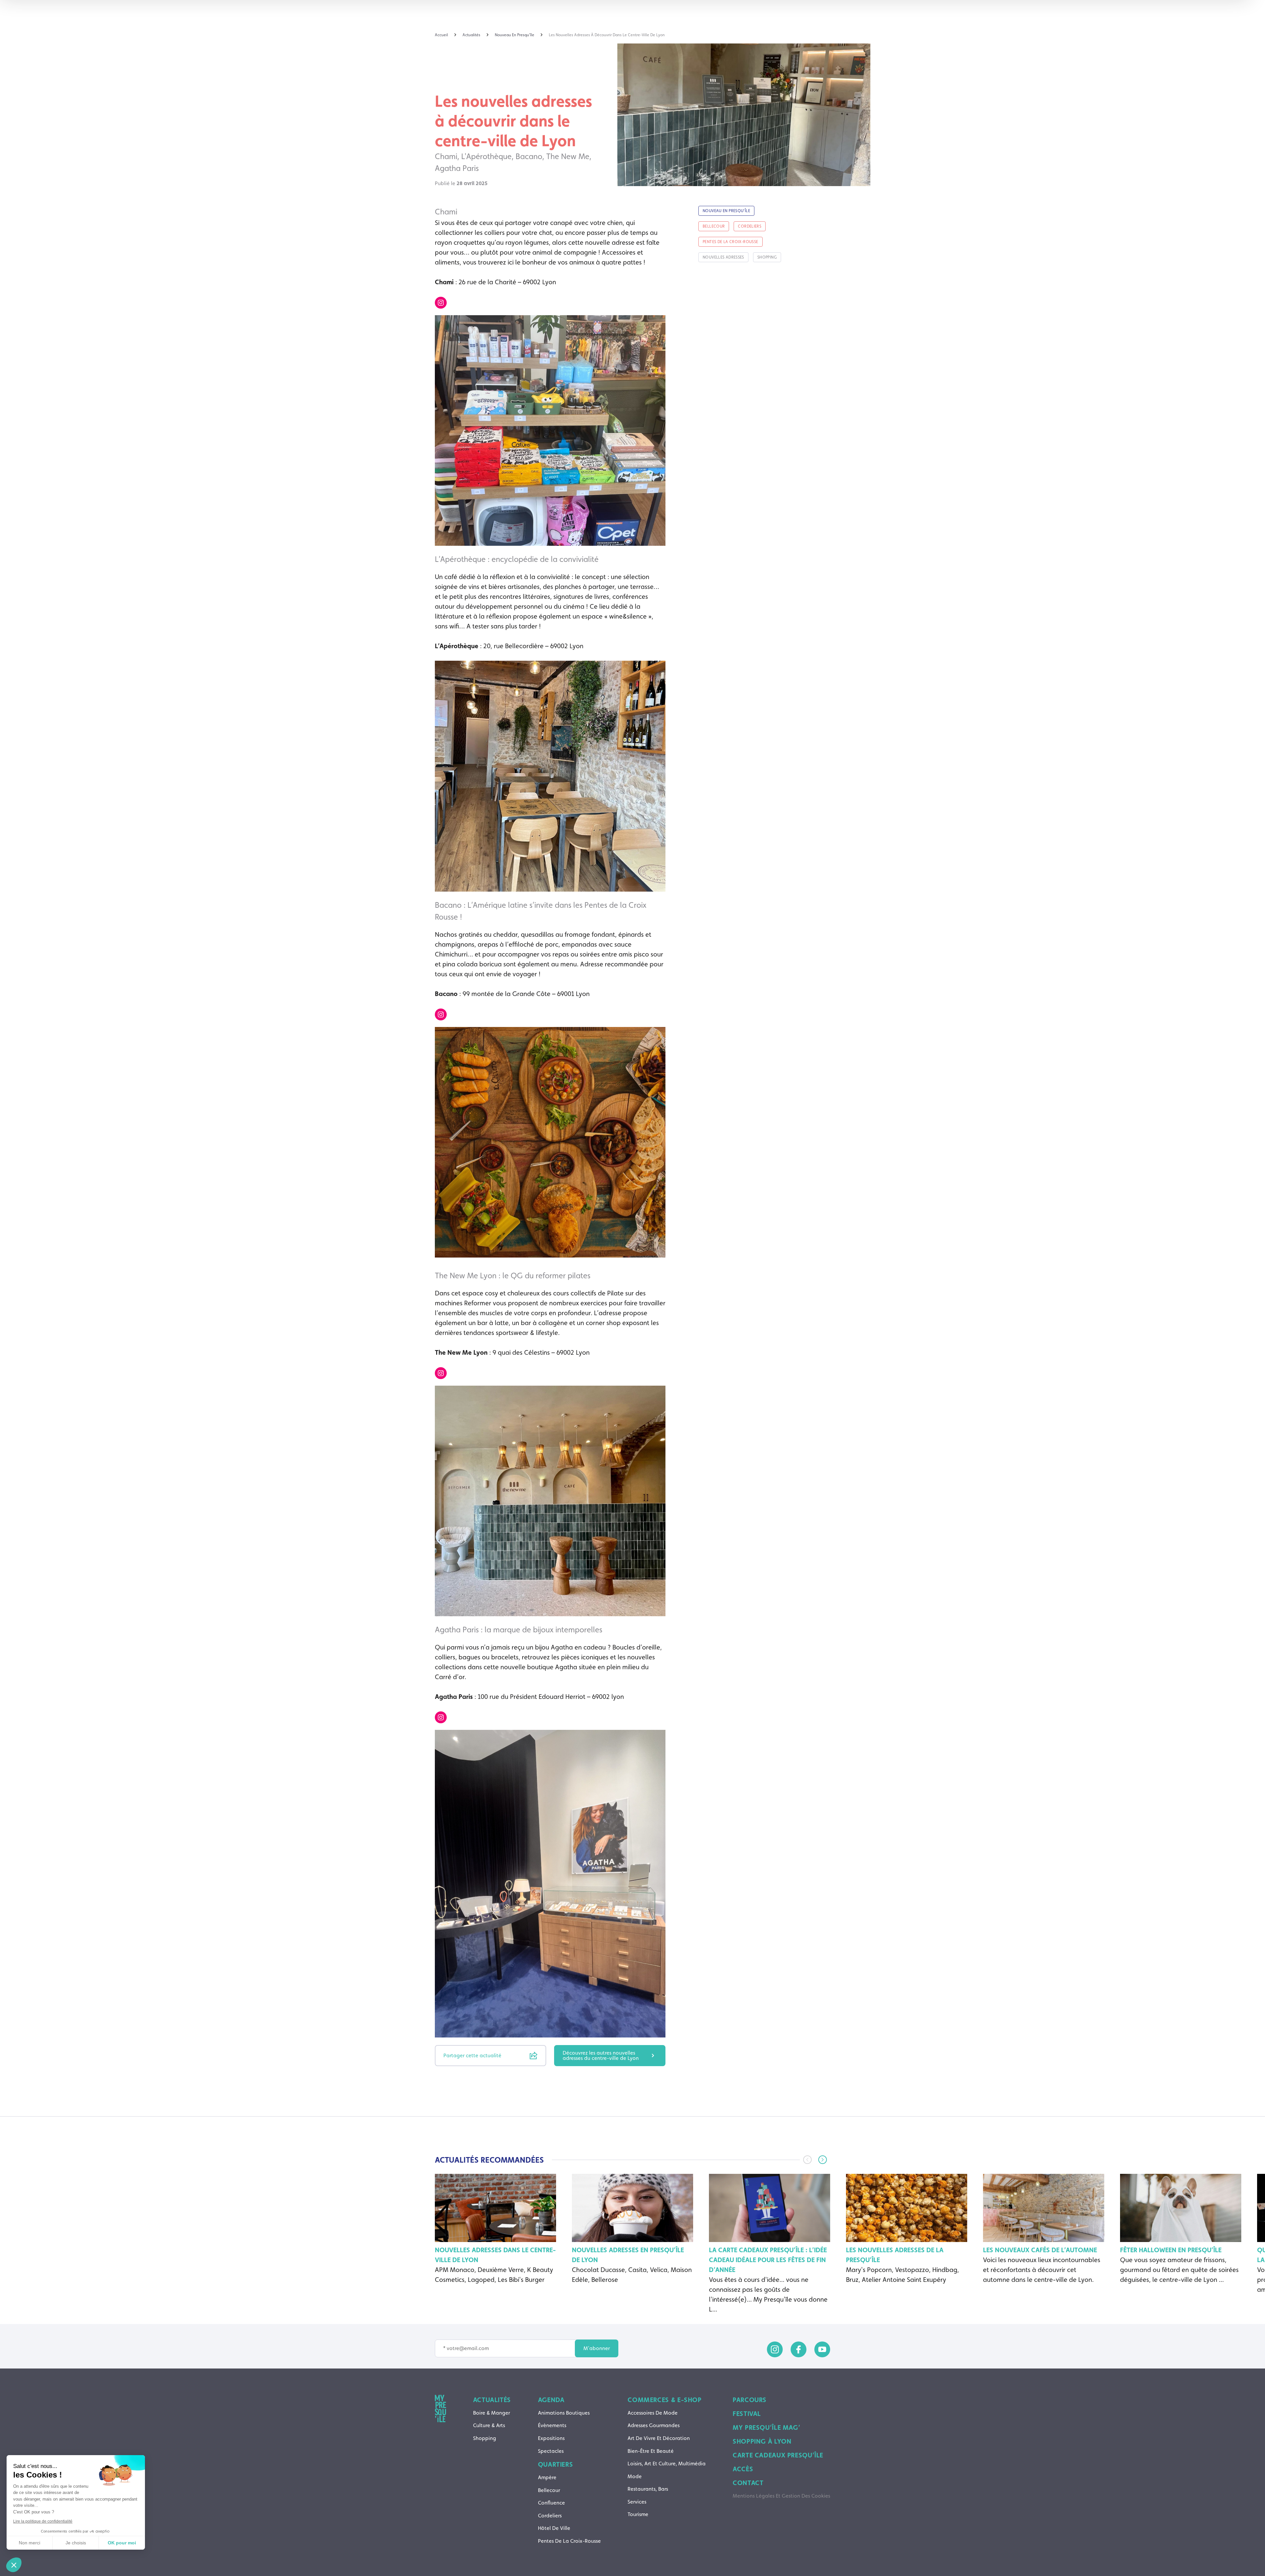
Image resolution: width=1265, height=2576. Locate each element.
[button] (823, 2160)
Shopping (485, 2438)
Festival (747, 2414)
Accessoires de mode (653, 2413)
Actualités (492, 2400)
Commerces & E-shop (664, 2400)
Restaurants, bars (648, 2489)
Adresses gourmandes (654, 2425)
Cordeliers (550, 2516)
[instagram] (775, 2349)
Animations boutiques (564, 2413)
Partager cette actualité (472, 2055)
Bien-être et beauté (651, 2451)
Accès (743, 2469)
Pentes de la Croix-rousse (569, 2541)
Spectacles (551, 2451)
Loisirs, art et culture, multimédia (667, 2464)
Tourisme (638, 2514)
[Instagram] (441, 303)
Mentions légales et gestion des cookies (781, 2496)
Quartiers (556, 2464)
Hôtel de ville (554, 2528)
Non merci (29, 2543)
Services (637, 2502)
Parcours (750, 2400)
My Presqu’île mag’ (766, 2427)
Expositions (551, 2438)
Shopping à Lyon (762, 2441)
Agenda (551, 2400)
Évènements (552, 2425)
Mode (635, 2476)
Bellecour (549, 2490)
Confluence (551, 2503)
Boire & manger (492, 2413)
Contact (748, 2483)
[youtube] (822, 2349)
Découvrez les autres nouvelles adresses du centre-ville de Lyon (601, 2055)
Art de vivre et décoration (659, 2438)
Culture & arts (489, 2425)
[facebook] (799, 2349)
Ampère (547, 2477)
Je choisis (76, 2543)
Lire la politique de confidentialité (43, 2521)
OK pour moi (122, 2543)
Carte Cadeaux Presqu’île (778, 2455)
